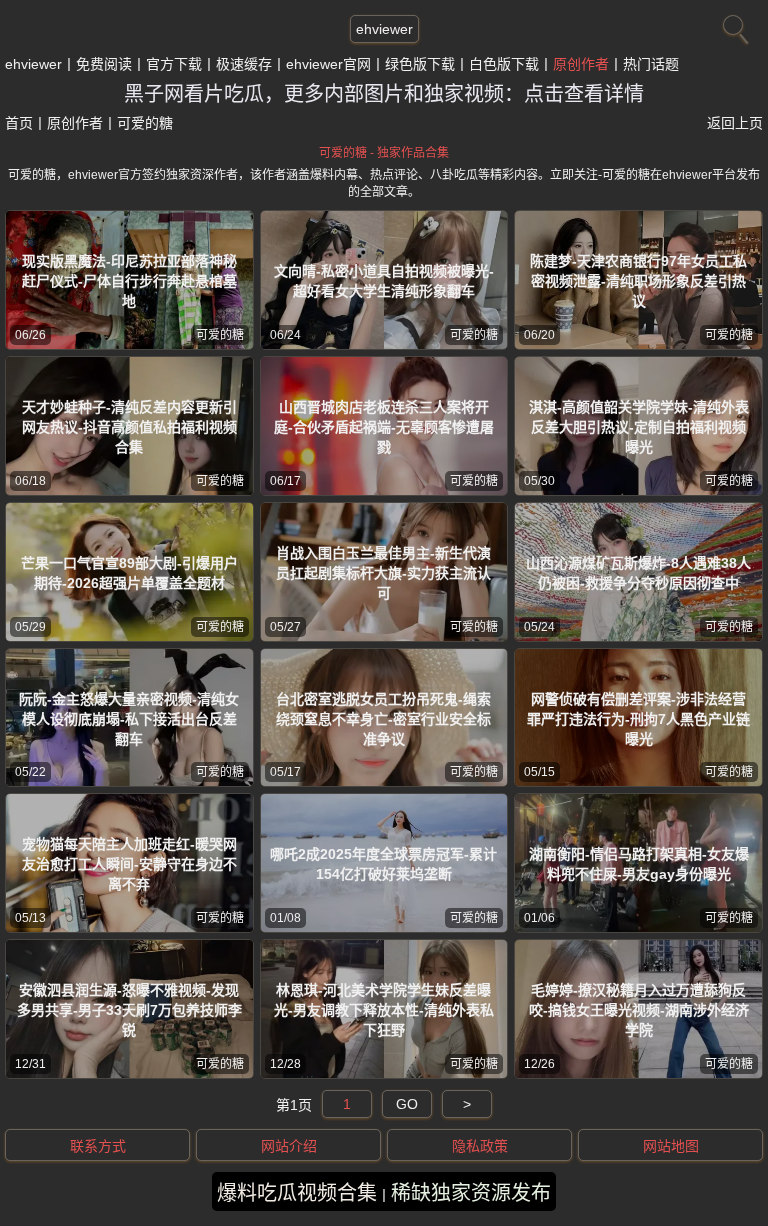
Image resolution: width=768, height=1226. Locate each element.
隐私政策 (480, 1146)
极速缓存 (244, 64)
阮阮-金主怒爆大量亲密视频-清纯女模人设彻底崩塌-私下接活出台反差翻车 (129, 719)
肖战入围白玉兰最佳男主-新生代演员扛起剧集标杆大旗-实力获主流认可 (383, 573)
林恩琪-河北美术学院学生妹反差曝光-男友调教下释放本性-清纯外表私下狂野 (384, 1010)
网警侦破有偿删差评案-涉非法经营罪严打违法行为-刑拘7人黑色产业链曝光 (638, 719)
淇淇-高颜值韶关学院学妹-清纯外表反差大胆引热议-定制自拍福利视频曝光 (639, 427)
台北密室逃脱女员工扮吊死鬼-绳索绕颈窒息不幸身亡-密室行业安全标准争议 (383, 719)
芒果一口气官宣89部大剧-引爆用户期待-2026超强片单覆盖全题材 (129, 573)
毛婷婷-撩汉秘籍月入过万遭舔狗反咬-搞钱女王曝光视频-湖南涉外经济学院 (639, 1010)
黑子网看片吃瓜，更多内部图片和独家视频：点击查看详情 (384, 94)
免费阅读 (104, 64)
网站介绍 (289, 1146)
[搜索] (733, 25)
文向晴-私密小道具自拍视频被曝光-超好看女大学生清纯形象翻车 (384, 281)
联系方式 (98, 1146)
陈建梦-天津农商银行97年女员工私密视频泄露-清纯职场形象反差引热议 (638, 281)
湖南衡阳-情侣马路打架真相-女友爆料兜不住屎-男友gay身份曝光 (639, 864)
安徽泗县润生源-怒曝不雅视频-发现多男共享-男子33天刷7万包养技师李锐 (129, 1010)
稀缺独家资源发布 (471, 1193)
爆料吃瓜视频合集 (297, 1193)
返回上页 (735, 123)
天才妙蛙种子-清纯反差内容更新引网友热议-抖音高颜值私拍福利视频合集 (129, 427)
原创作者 (581, 64)
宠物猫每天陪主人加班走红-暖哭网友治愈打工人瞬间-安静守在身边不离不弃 (129, 864)
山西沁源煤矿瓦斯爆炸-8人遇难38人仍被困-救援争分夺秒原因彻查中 (638, 573)
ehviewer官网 (328, 64)
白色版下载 (504, 64)
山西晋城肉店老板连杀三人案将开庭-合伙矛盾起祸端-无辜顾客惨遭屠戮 (384, 427)
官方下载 (174, 64)
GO (407, 1104)
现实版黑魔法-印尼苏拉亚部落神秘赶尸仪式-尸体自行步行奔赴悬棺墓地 (129, 281)
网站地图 (671, 1146)
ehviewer (384, 29)
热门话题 (651, 64)
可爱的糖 (220, 335)
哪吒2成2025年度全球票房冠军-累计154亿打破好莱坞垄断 (383, 864)
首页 (19, 123)
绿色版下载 (420, 64)
